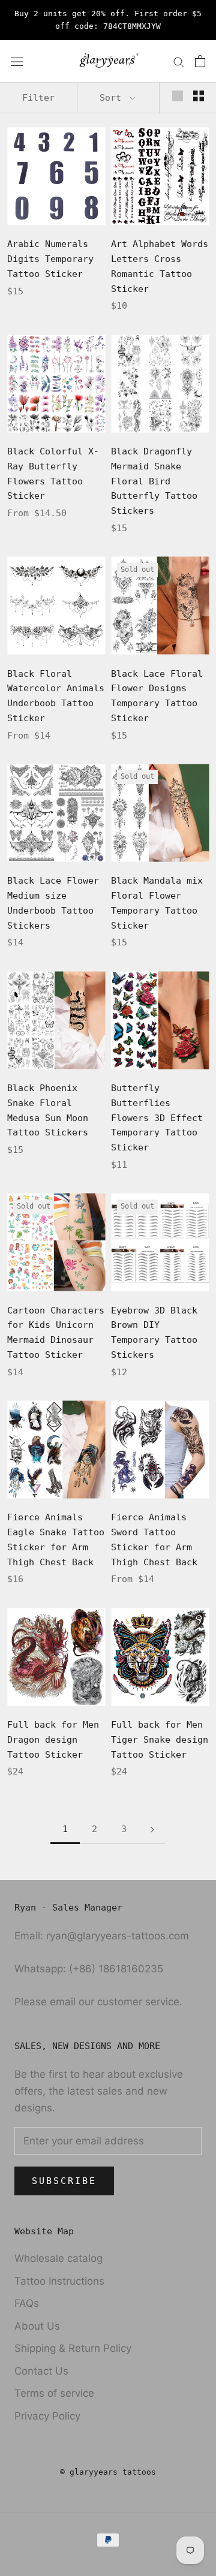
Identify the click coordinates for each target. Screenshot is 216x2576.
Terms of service (54, 2393)
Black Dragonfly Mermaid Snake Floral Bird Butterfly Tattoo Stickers (154, 481)
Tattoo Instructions (59, 2281)
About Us (37, 2326)
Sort (113, 98)
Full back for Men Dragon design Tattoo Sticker (53, 1740)
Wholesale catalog (58, 2258)
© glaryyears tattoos (108, 2472)
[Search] (179, 61)
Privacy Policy (47, 2416)
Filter (38, 98)
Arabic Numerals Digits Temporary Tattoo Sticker (50, 259)
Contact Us (41, 2371)
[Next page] (152, 1830)
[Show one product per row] (178, 96)
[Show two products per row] (199, 96)
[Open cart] (200, 61)
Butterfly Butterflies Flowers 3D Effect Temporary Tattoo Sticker (157, 1118)
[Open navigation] (17, 61)
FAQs (27, 2303)
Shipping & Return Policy (73, 2348)
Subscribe (64, 2181)
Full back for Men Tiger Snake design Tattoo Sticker (160, 1740)
